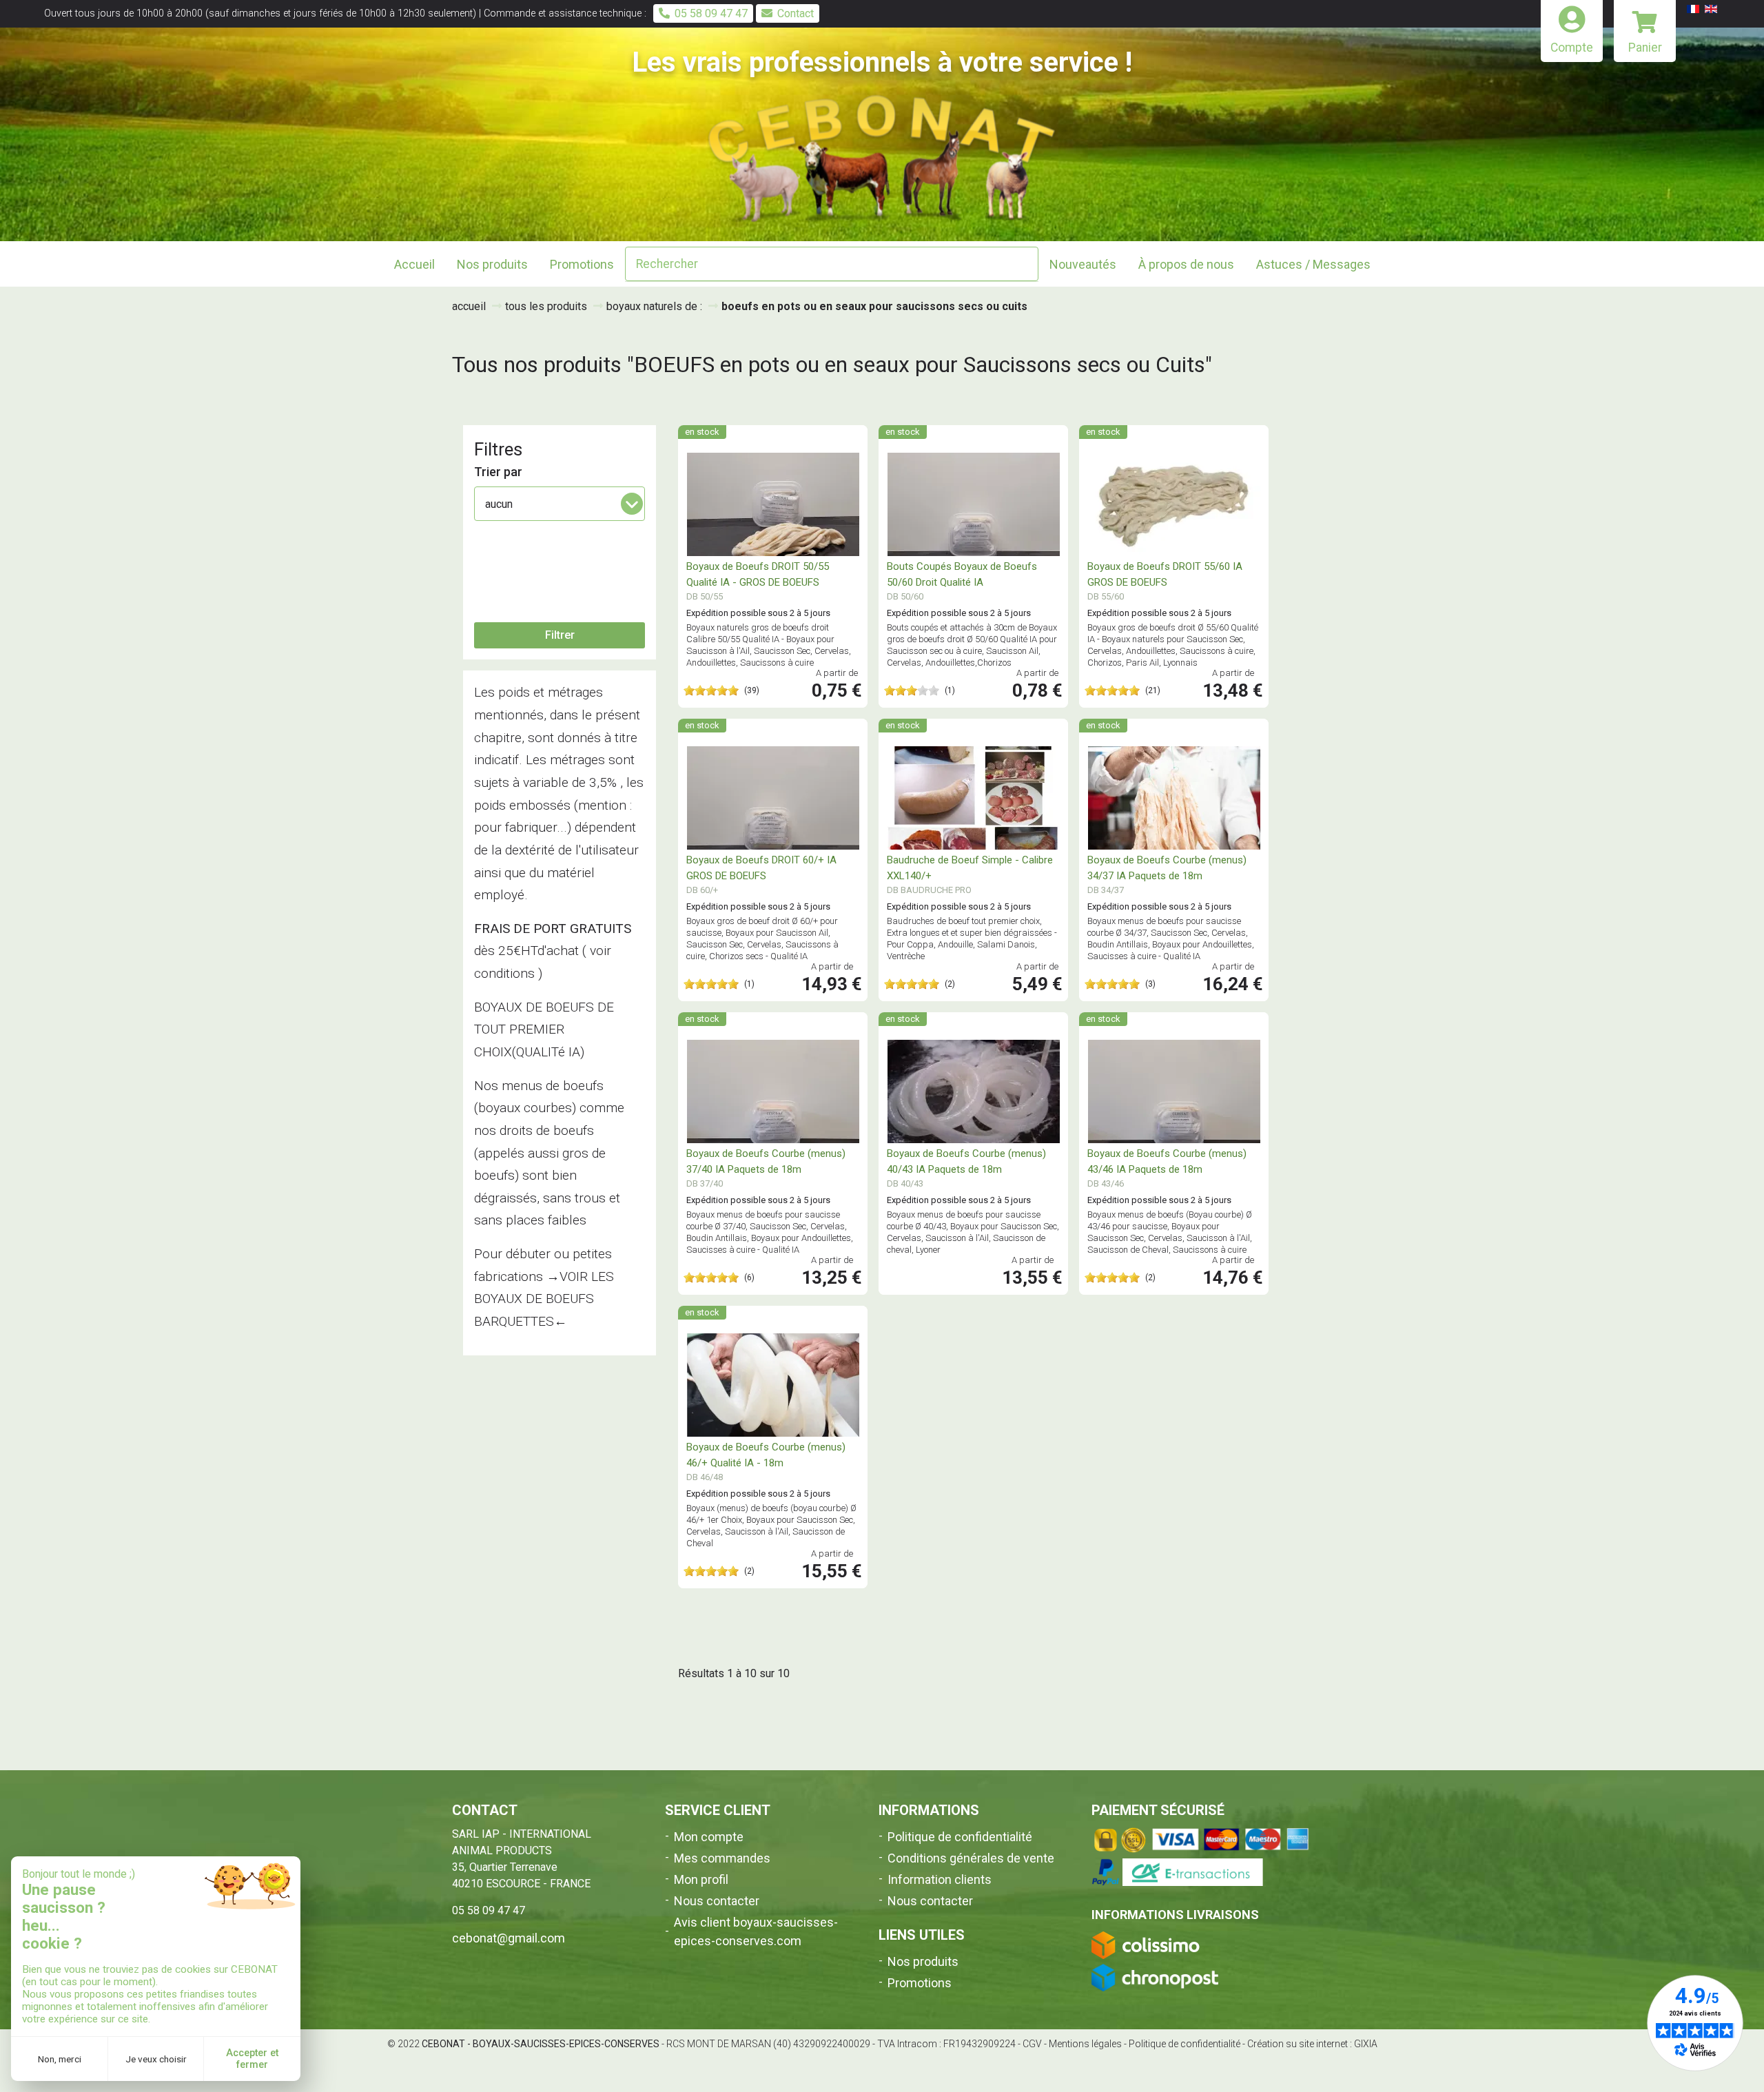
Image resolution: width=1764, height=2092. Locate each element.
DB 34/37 (1106, 890)
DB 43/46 (1106, 1183)
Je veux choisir (156, 2059)
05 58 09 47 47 (711, 13)
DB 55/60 (1106, 596)
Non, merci (60, 2059)
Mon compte (709, 1837)
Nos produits (923, 1961)
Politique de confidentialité (960, 1837)
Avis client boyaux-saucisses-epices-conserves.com (756, 1931)
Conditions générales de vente (971, 1858)
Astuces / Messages (1313, 264)
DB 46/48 (705, 1477)
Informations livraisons (1175, 1915)
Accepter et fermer (252, 2059)
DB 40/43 (905, 1183)
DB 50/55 (705, 596)
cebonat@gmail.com (509, 1938)
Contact (796, 13)
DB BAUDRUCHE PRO (929, 890)
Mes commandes (722, 1858)
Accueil (414, 264)
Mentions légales (1085, 2044)
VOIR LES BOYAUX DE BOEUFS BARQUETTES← (544, 1299)
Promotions (582, 264)
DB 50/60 (905, 596)
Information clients (940, 1879)
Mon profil (701, 1879)
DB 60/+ (702, 890)
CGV (1032, 2044)
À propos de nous (1186, 264)
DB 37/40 (705, 1183)
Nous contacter (717, 1901)
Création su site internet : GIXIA (1312, 2044)
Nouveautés (1083, 264)
